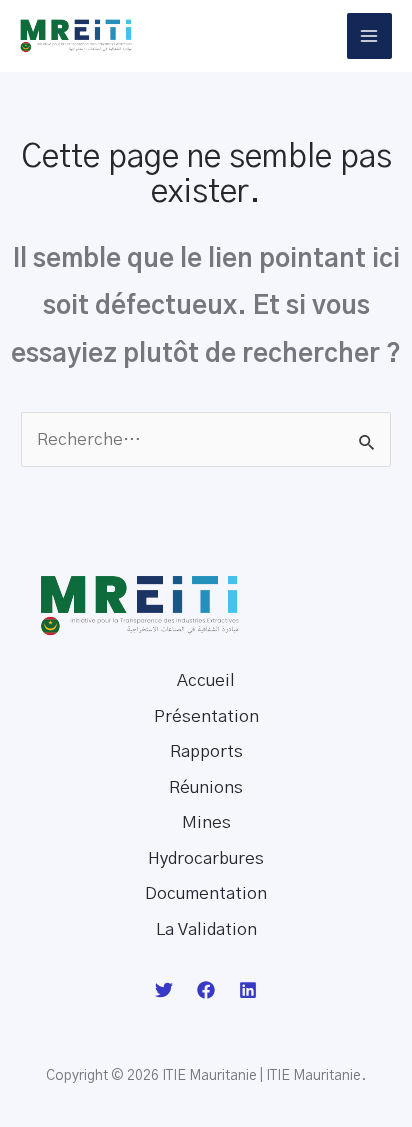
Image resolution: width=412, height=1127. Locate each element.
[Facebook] (206, 990)
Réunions (206, 787)
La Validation (206, 929)
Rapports (206, 751)
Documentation (206, 893)
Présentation (206, 716)
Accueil (206, 680)
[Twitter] (164, 990)
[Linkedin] (248, 990)
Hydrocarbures (206, 858)
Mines (206, 822)
